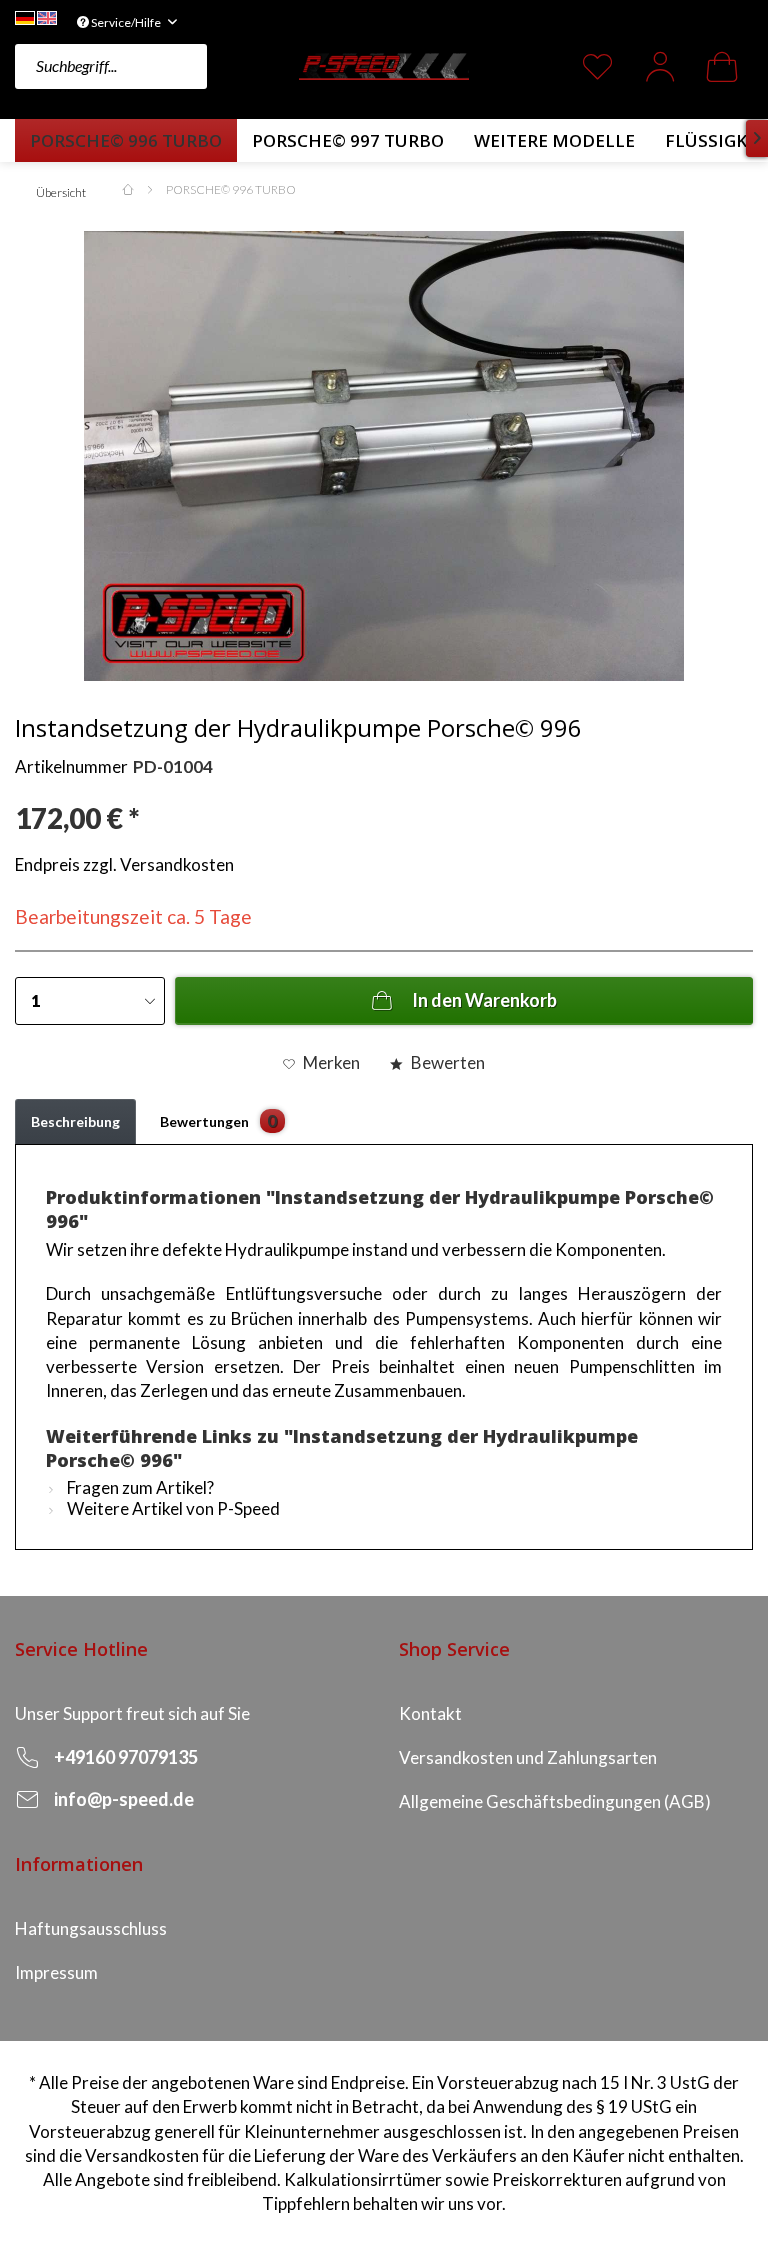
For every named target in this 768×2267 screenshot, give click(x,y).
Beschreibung (75, 1121)
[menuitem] (152, 66)
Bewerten (446, 1062)
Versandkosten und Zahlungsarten (528, 1757)
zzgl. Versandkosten (158, 864)
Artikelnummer (71, 766)
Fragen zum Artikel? (139, 1487)
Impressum (56, 1972)
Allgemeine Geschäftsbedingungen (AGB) (555, 1801)
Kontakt (430, 1713)
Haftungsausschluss (91, 1928)
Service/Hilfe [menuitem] (126, 22)
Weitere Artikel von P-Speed (172, 1508)
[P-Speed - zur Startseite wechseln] (384, 64)
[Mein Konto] (660, 66)
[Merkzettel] (598, 66)
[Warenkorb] (722, 66)
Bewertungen (219, 1120)
